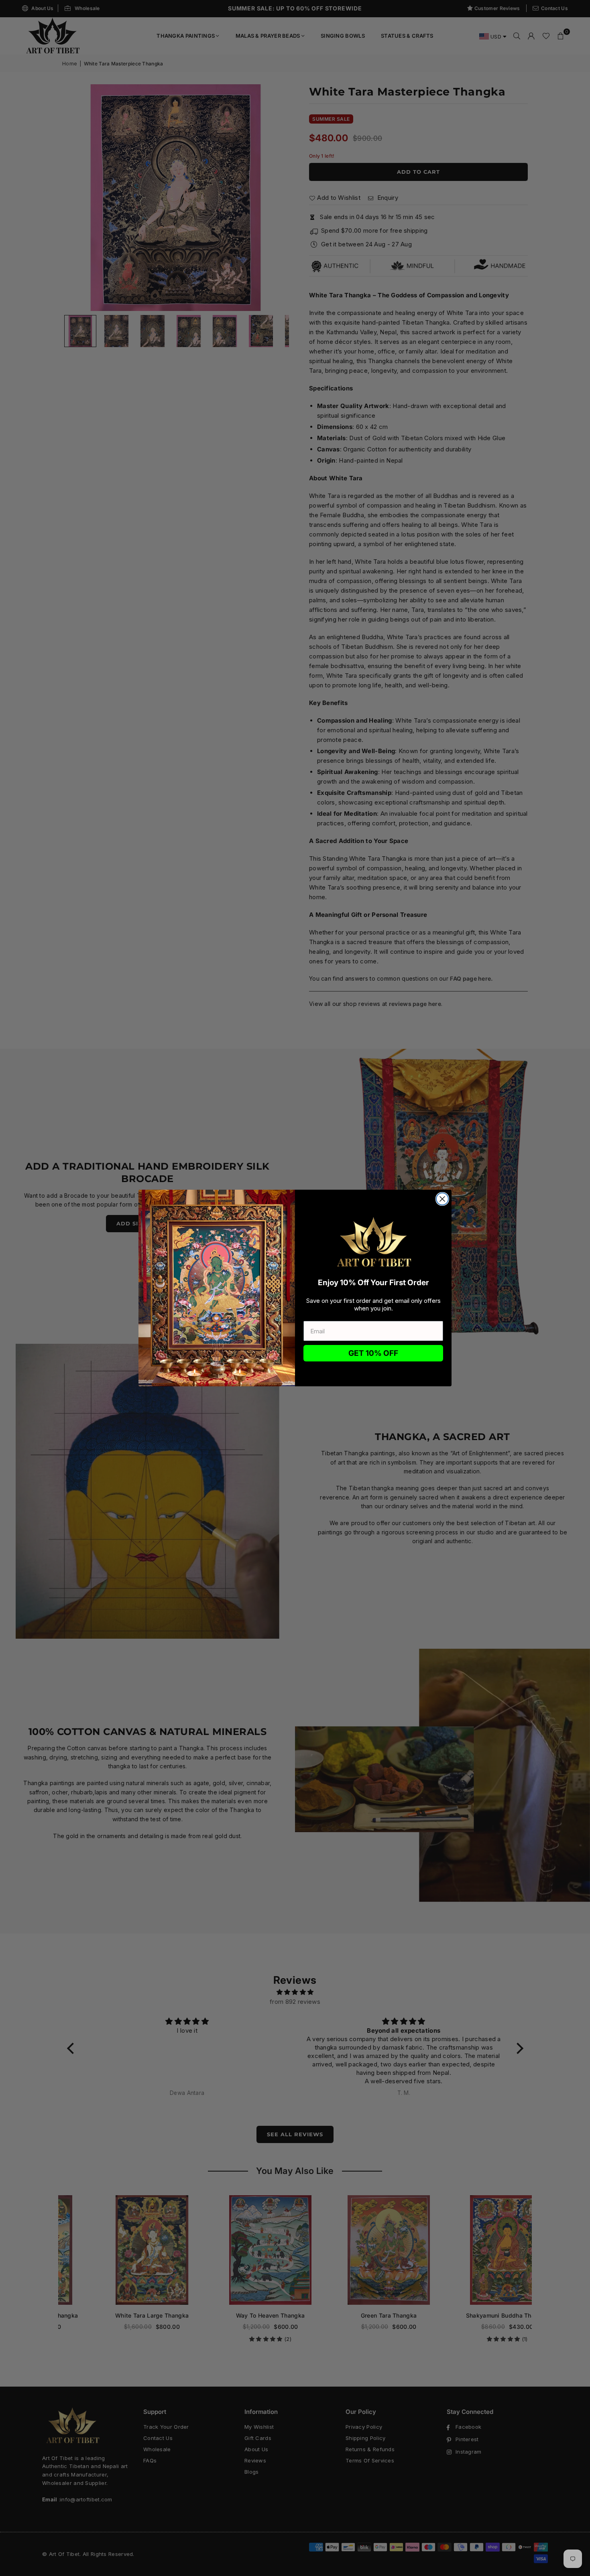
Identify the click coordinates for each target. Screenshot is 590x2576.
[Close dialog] (442, 1199)
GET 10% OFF (373, 1353)
